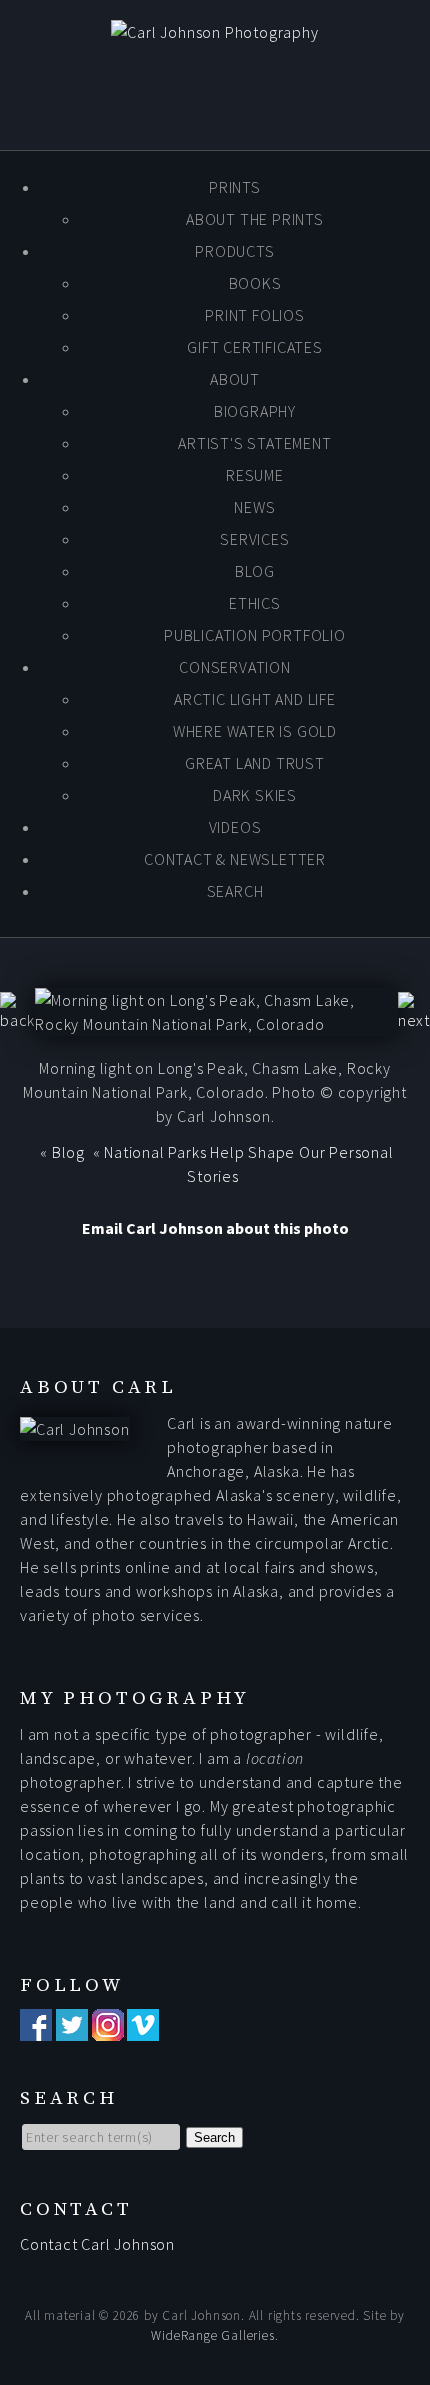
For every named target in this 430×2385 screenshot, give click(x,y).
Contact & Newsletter (235, 859)
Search (235, 891)
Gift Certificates (255, 347)
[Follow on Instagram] (108, 2029)
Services (254, 539)
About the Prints (255, 219)
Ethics (255, 603)
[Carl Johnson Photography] (214, 32)
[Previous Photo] (17, 1020)
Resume (255, 475)
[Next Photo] (414, 1020)
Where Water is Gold (255, 731)
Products (234, 251)
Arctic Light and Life (255, 699)
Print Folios (255, 315)
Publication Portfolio (255, 635)
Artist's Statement (254, 443)
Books (255, 283)
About (235, 379)
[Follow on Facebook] (36, 2029)
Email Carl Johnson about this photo (215, 1228)
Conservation (235, 667)
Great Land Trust (255, 763)
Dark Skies (255, 795)
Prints (235, 187)
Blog (255, 571)
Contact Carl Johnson (97, 2244)
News (254, 507)
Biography (255, 411)
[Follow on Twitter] (72, 2029)
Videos (235, 827)
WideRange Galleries (212, 2335)
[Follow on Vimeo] (143, 2029)
